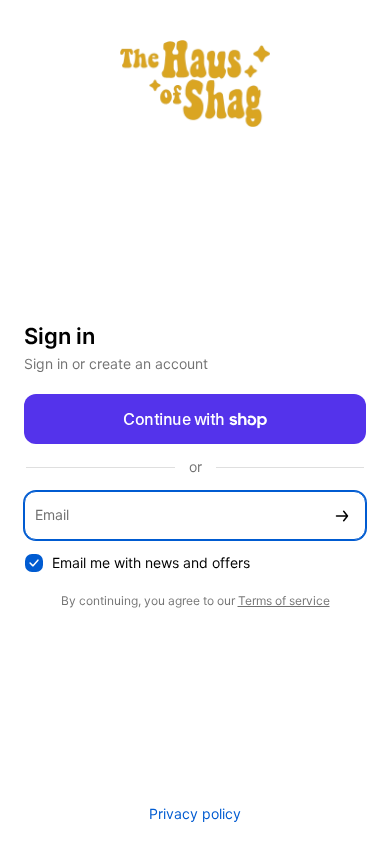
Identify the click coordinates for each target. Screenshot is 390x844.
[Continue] (342, 515)
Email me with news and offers (151, 562)
